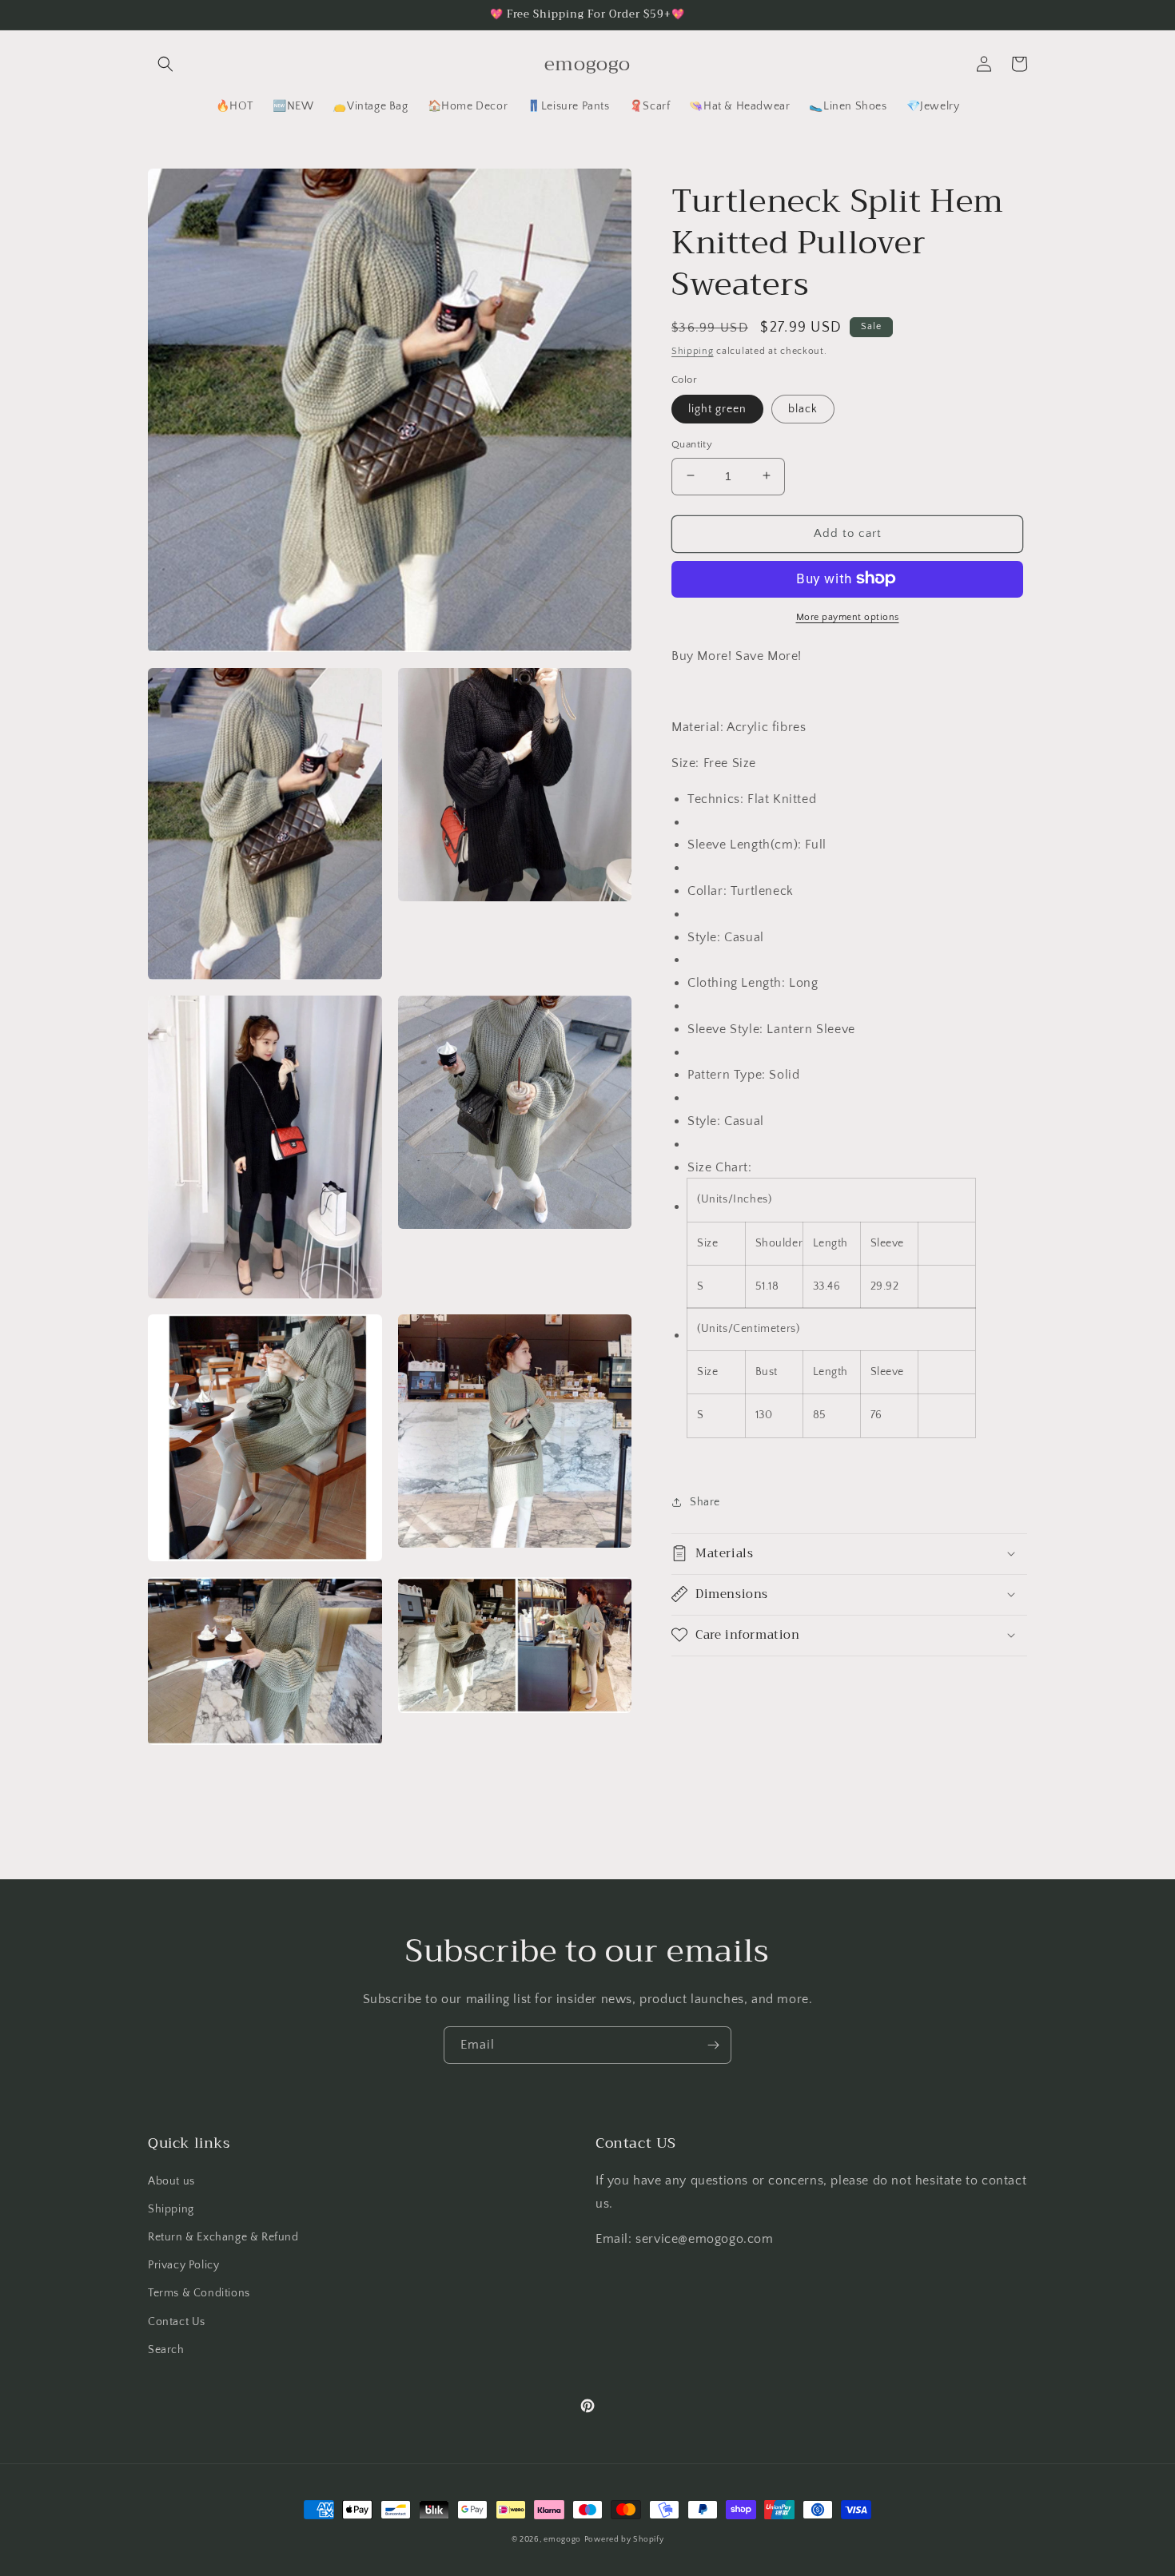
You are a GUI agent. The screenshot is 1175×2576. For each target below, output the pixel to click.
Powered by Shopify (624, 2540)
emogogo (562, 2540)
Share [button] (705, 1502)
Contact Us (177, 2322)
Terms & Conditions (199, 2293)
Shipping (693, 351)
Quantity (692, 443)
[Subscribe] (713, 2045)
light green (717, 408)
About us (171, 2181)
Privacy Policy (183, 2265)
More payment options (848, 616)
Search (166, 2350)
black (803, 408)
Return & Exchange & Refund (223, 2237)
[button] (165, 64)
